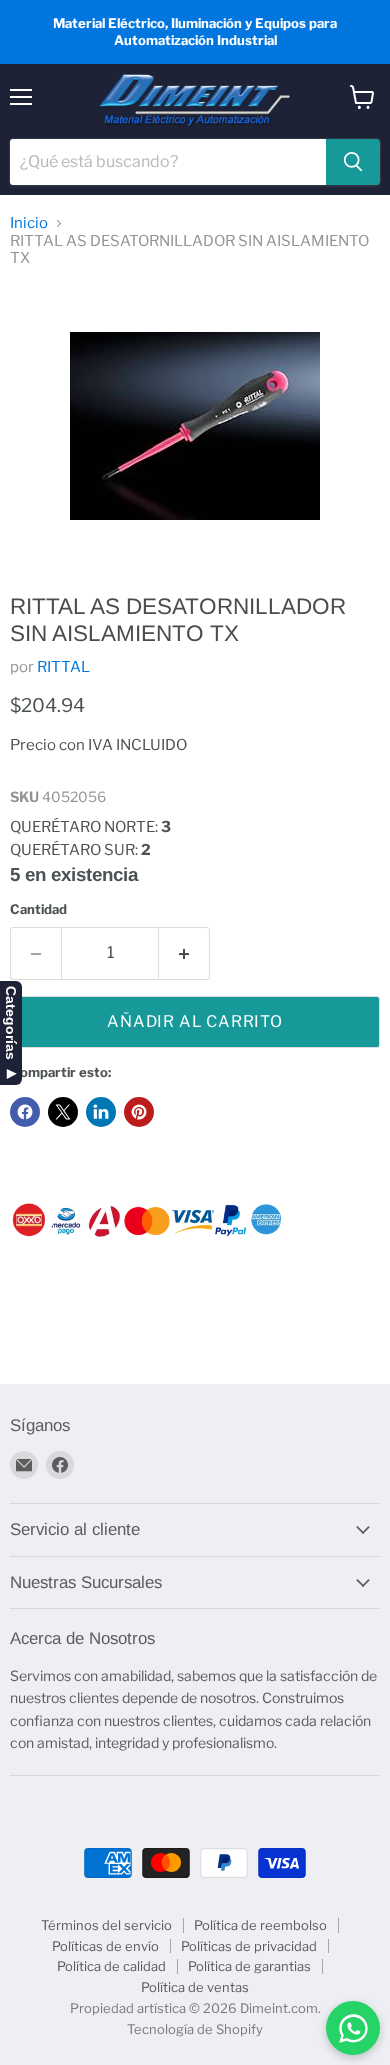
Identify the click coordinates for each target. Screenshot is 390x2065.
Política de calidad (111, 1966)
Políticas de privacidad (249, 1946)
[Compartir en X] (63, 1112)
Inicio (29, 223)
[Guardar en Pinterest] (139, 1112)
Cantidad (38, 909)
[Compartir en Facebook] (25, 1112)
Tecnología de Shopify (195, 2029)
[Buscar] (353, 162)
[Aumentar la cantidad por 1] (184, 953)
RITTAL (63, 667)
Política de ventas (195, 1987)
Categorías (11, 1023)
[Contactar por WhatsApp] (353, 2028)
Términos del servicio (106, 1925)
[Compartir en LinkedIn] (101, 1112)
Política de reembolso (260, 1925)
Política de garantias (249, 1966)
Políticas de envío (105, 1946)
